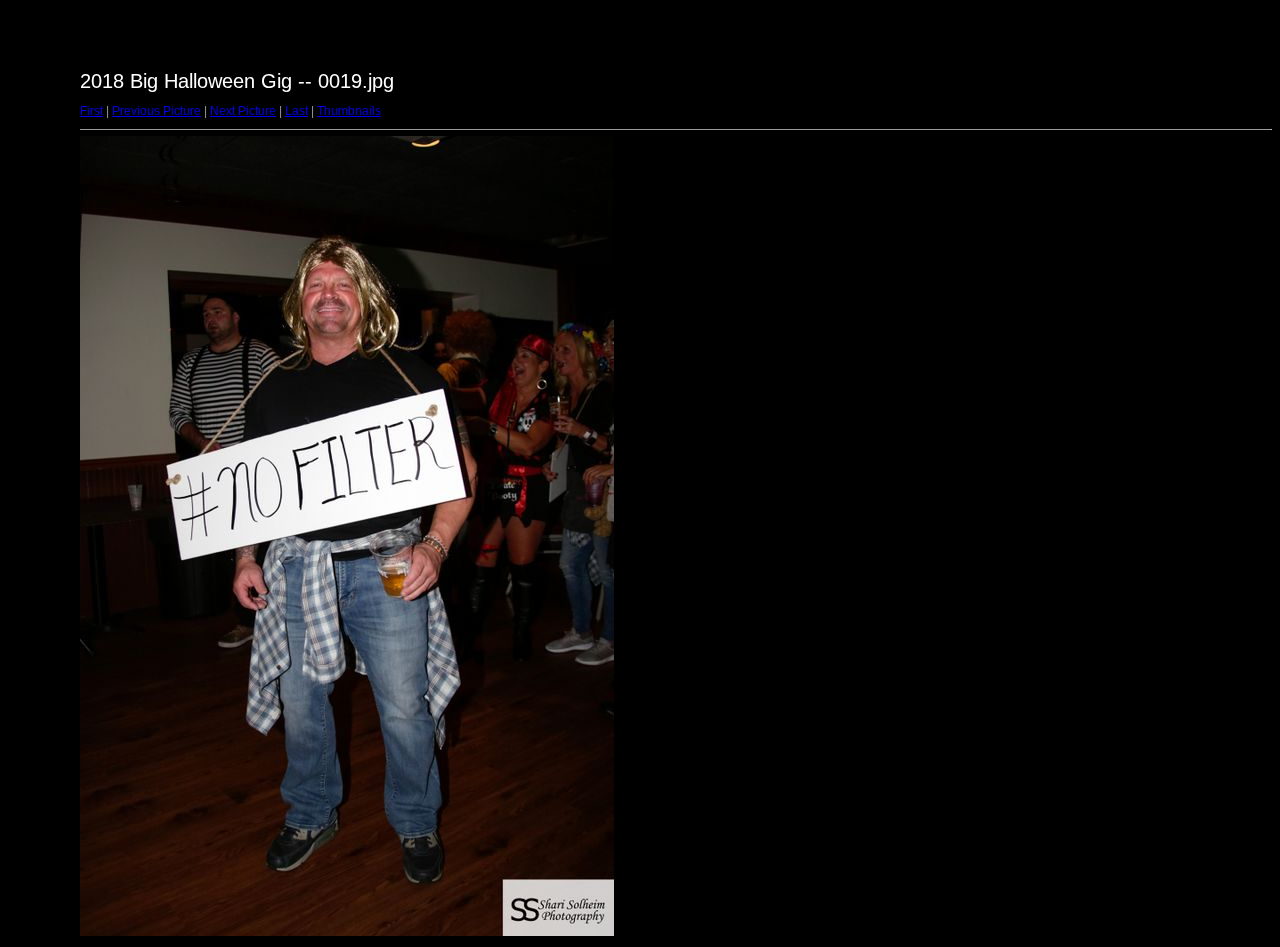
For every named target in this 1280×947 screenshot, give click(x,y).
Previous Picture (156, 111)
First (91, 111)
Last (296, 111)
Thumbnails (349, 111)
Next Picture (243, 111)
